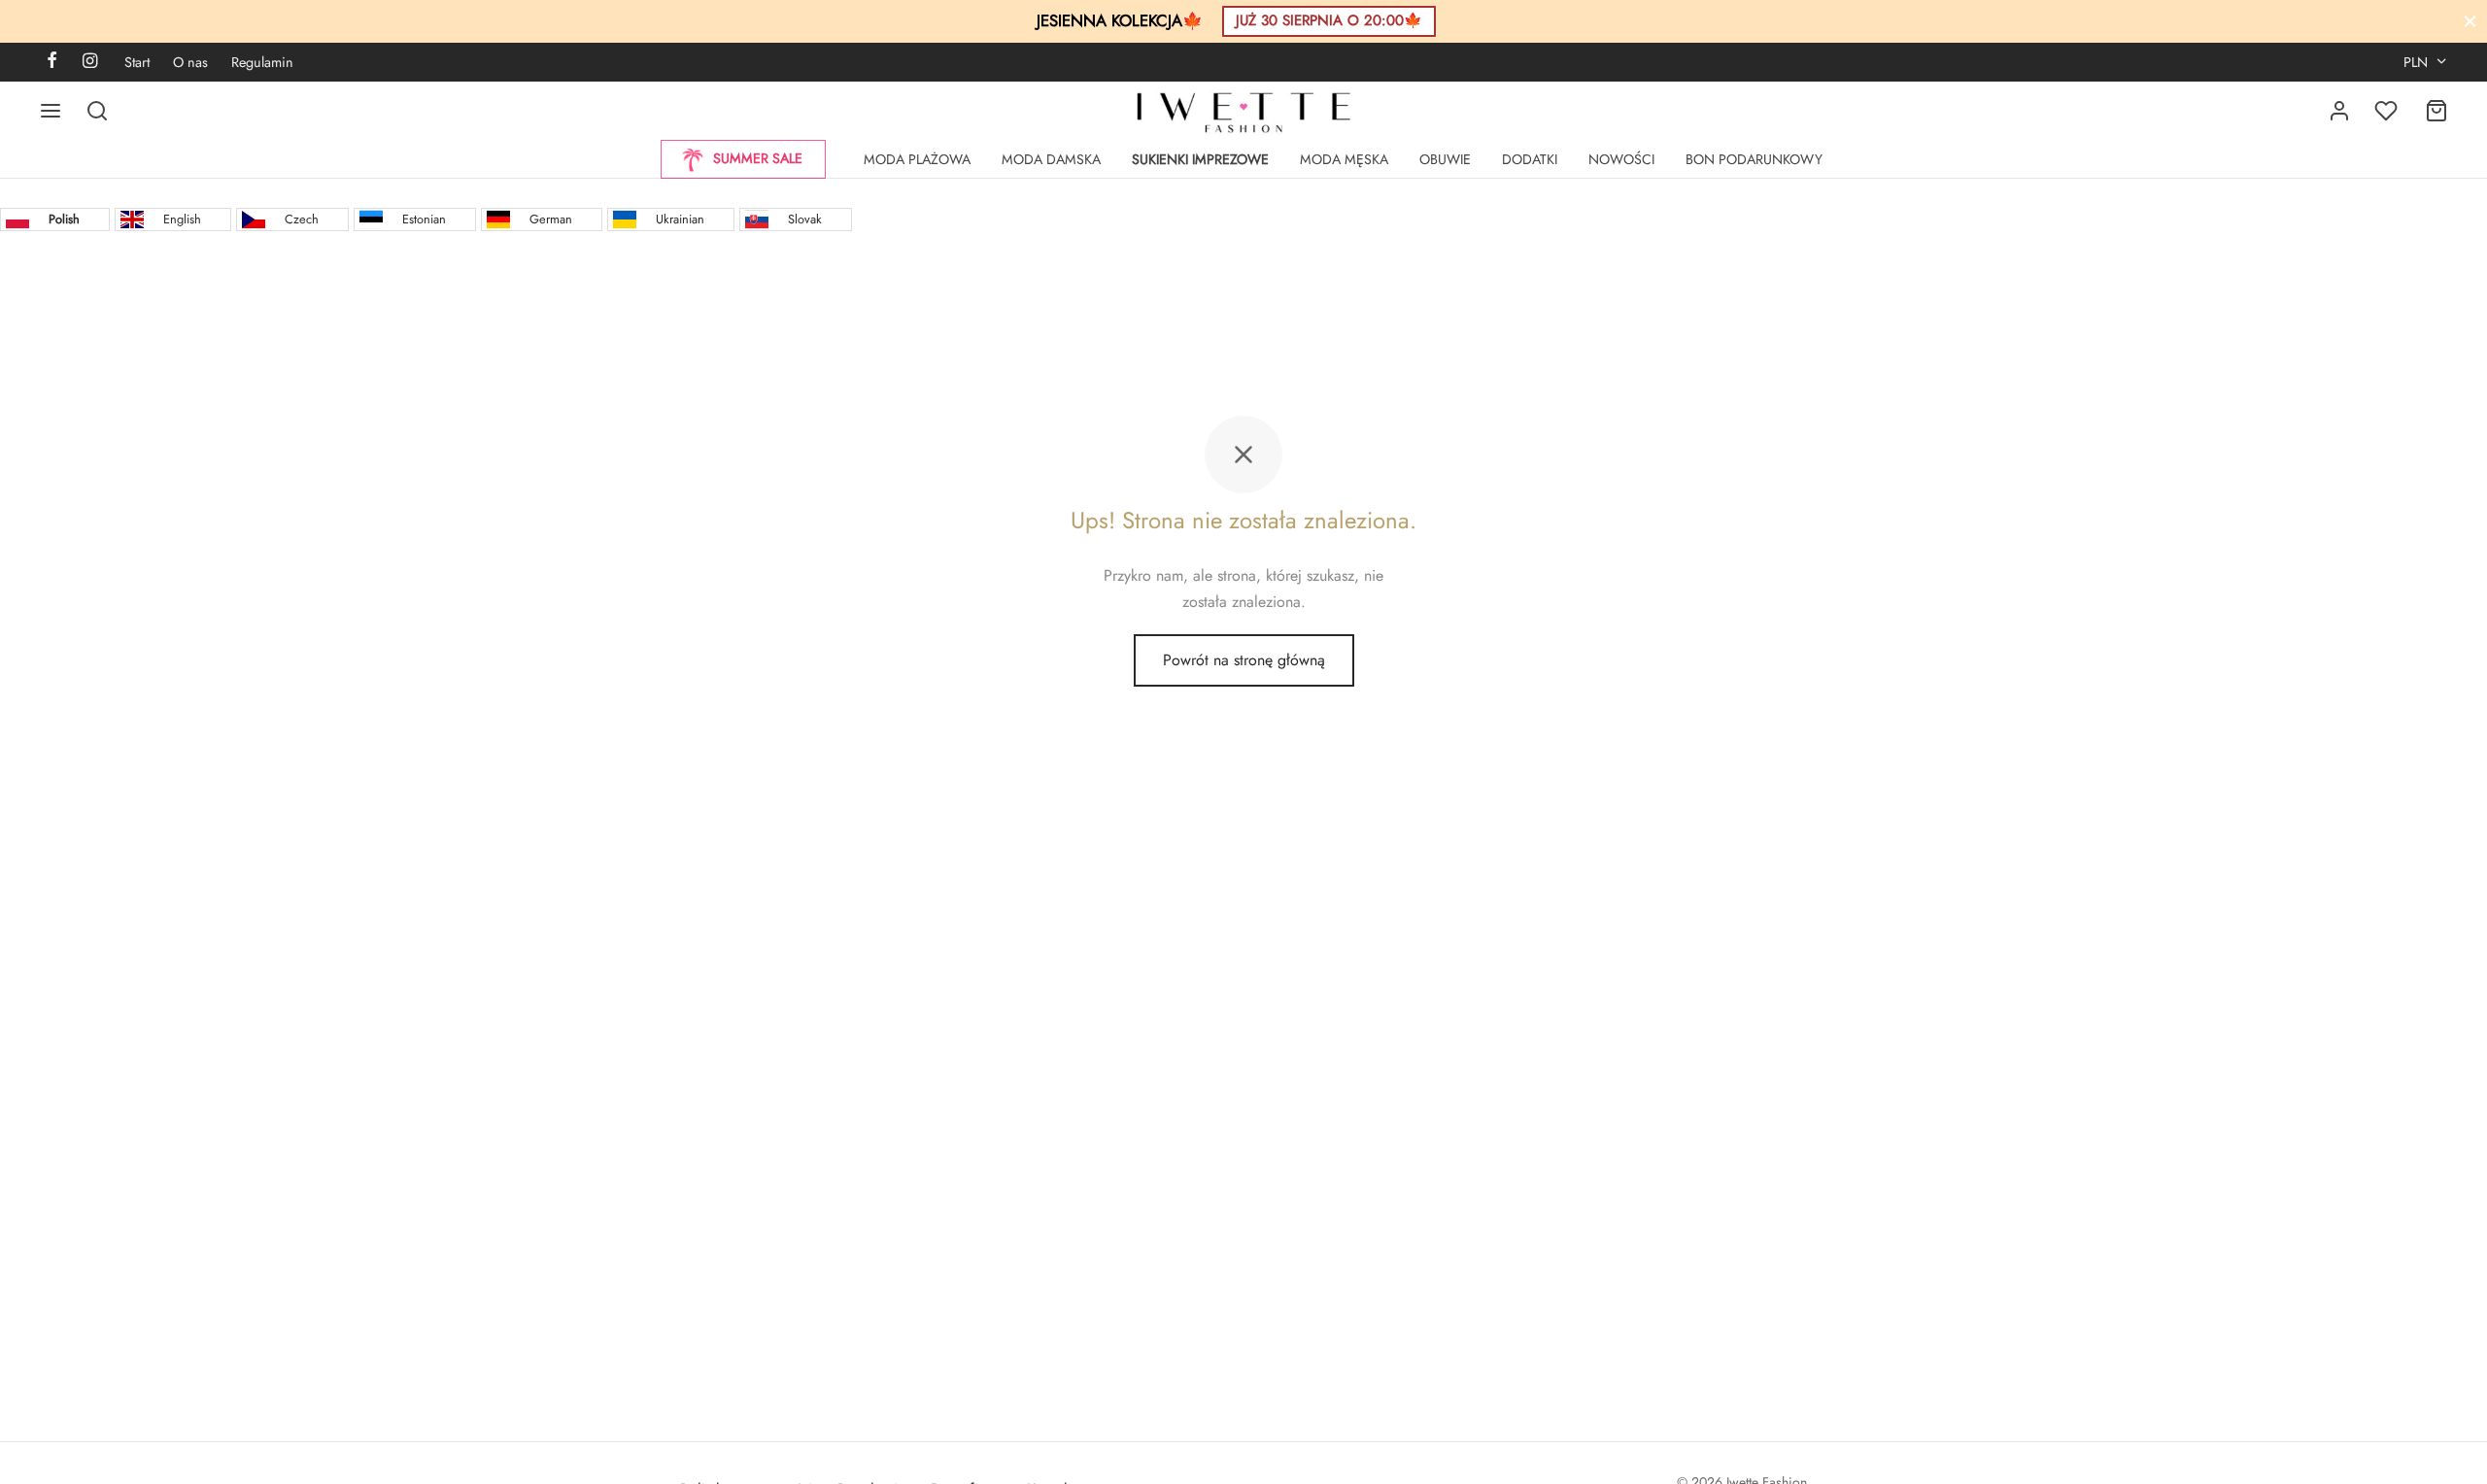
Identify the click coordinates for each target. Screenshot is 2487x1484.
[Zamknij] (2470, 21)
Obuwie (1445, 159)
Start (137, 62)
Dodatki (1530, 159)
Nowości (1621, 159)
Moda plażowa (917, 159)
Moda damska (1051, 159)
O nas (190, 62)
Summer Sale (758, 158)
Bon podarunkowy (1754, 159)
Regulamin (262, 62)
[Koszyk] (2436, 111)
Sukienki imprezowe (1200, 159)
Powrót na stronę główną (1244, 660)
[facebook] (52, 62)
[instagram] (90, 62)
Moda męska (1344, 159)
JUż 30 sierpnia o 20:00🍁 (1329, 20)
